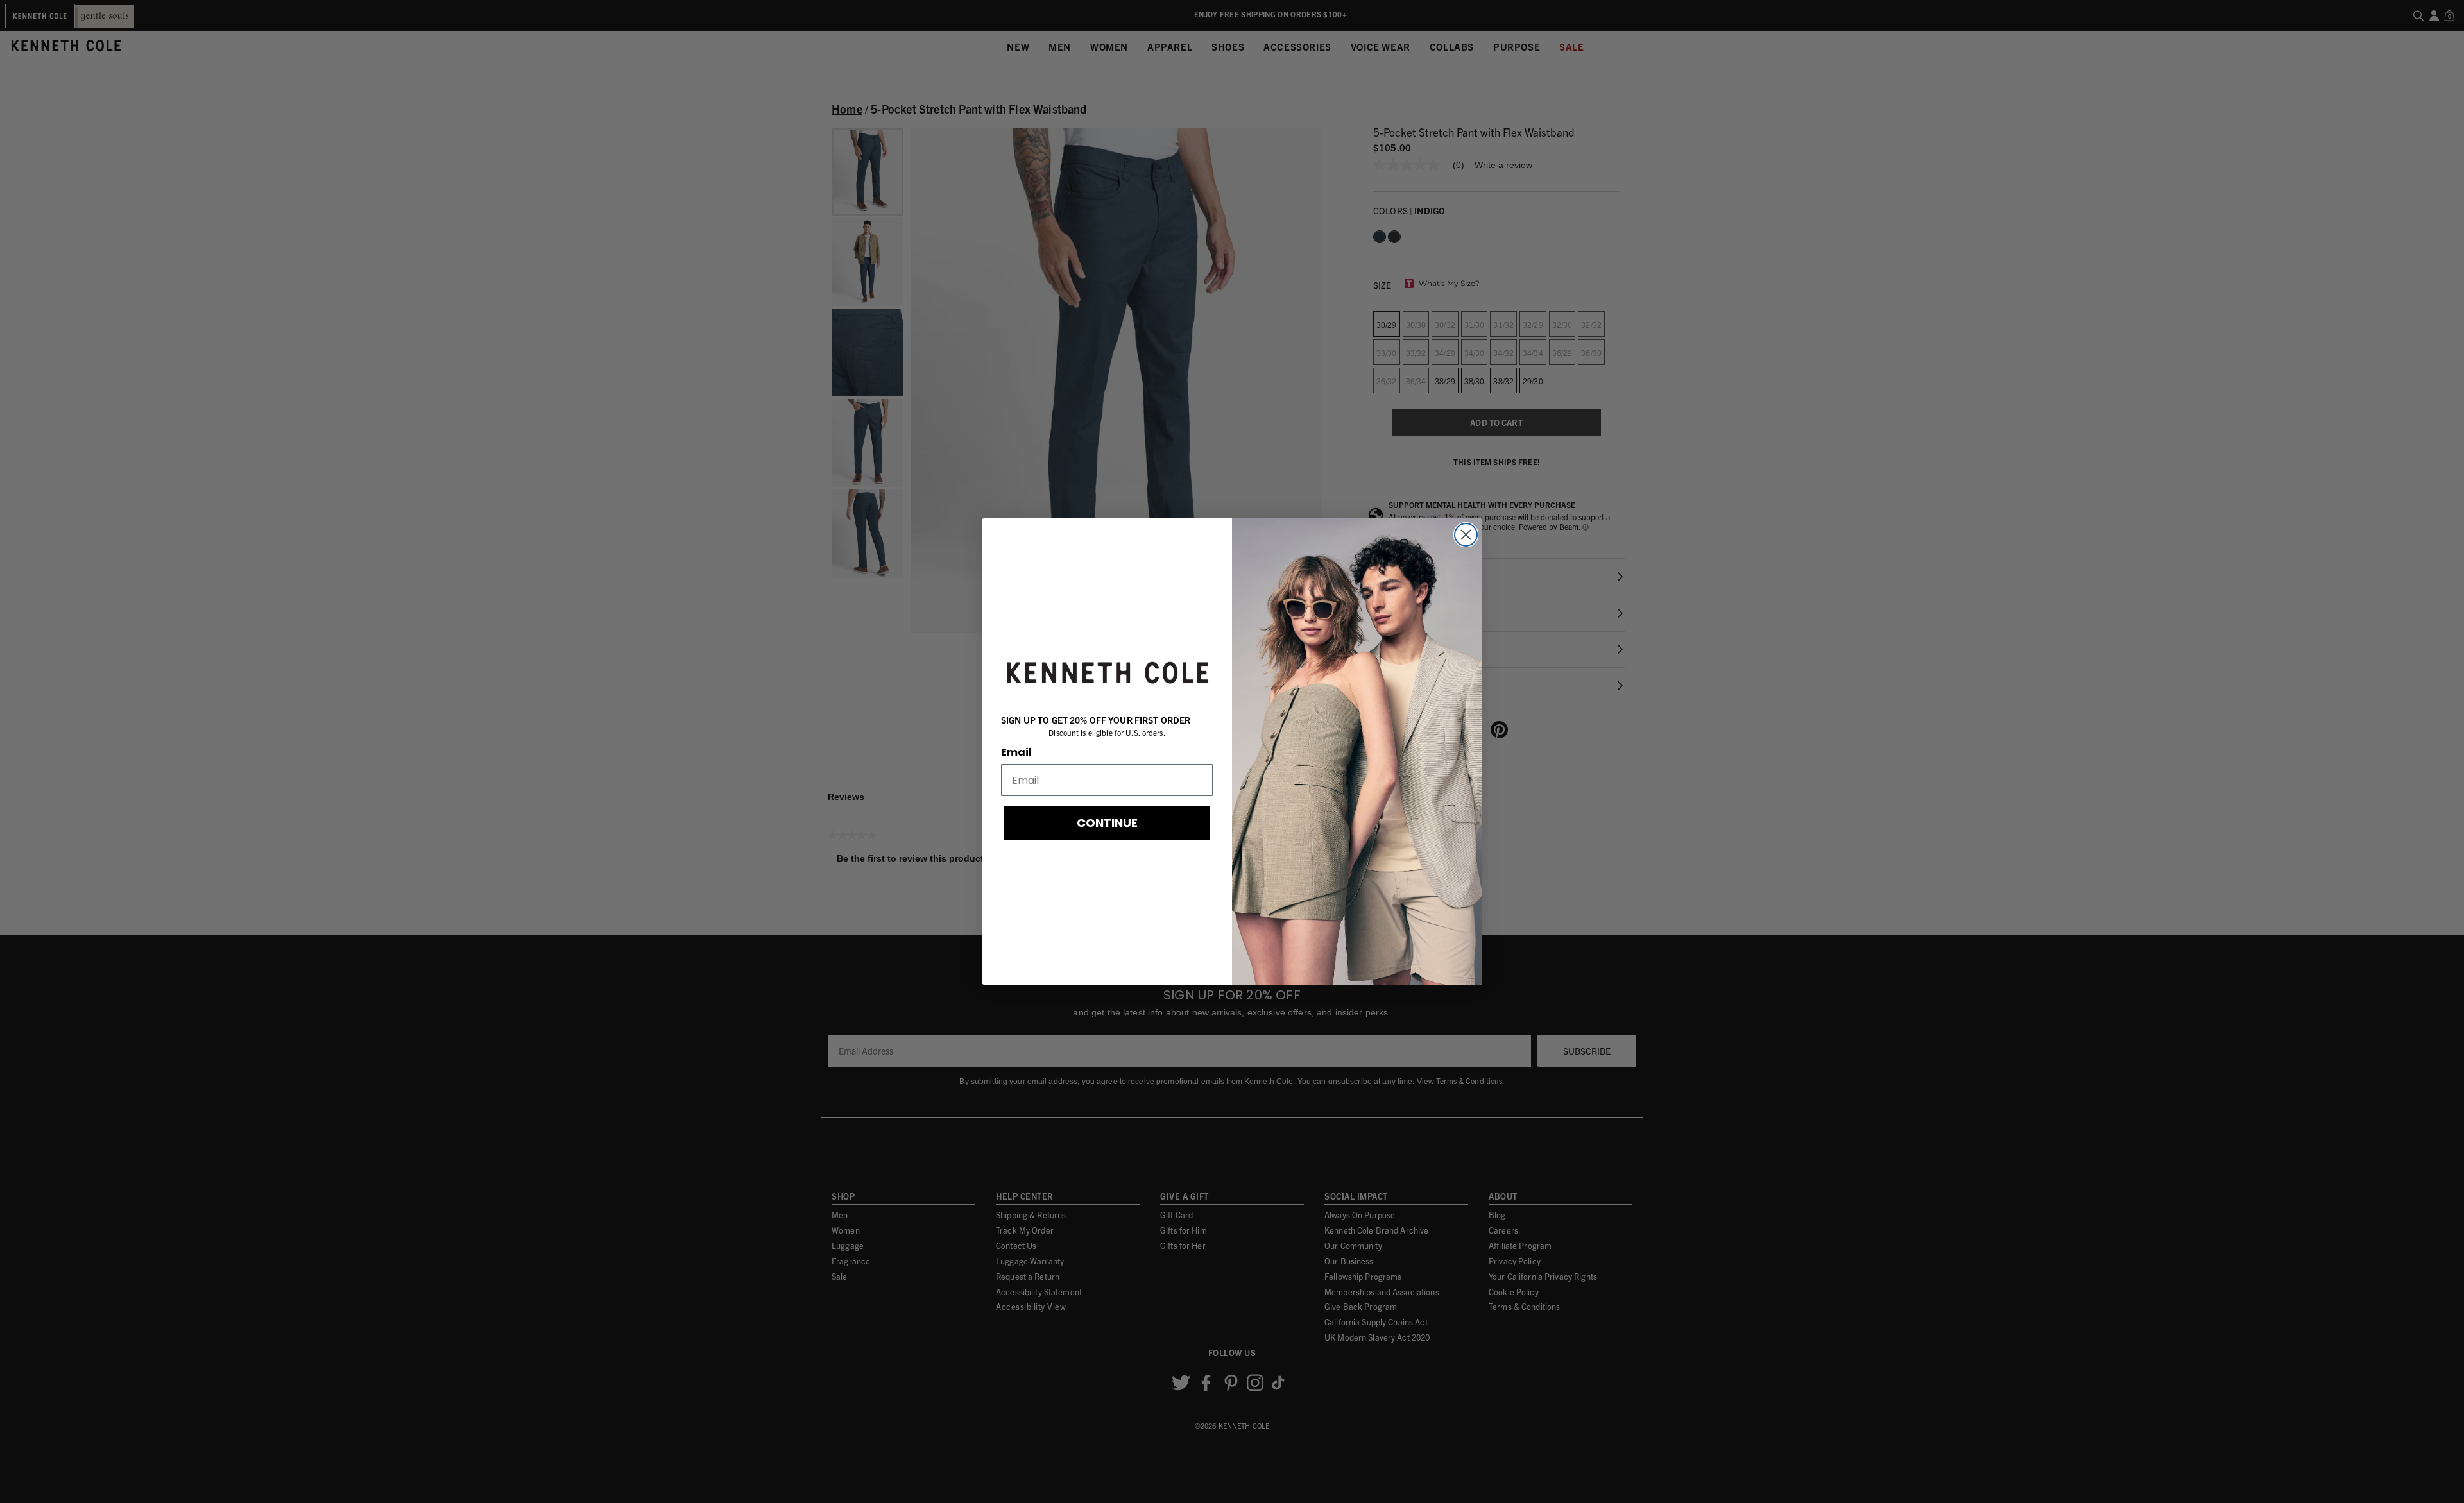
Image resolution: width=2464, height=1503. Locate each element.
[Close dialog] (1466, 535)
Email (1016, 752)
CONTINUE (1107, 823)
